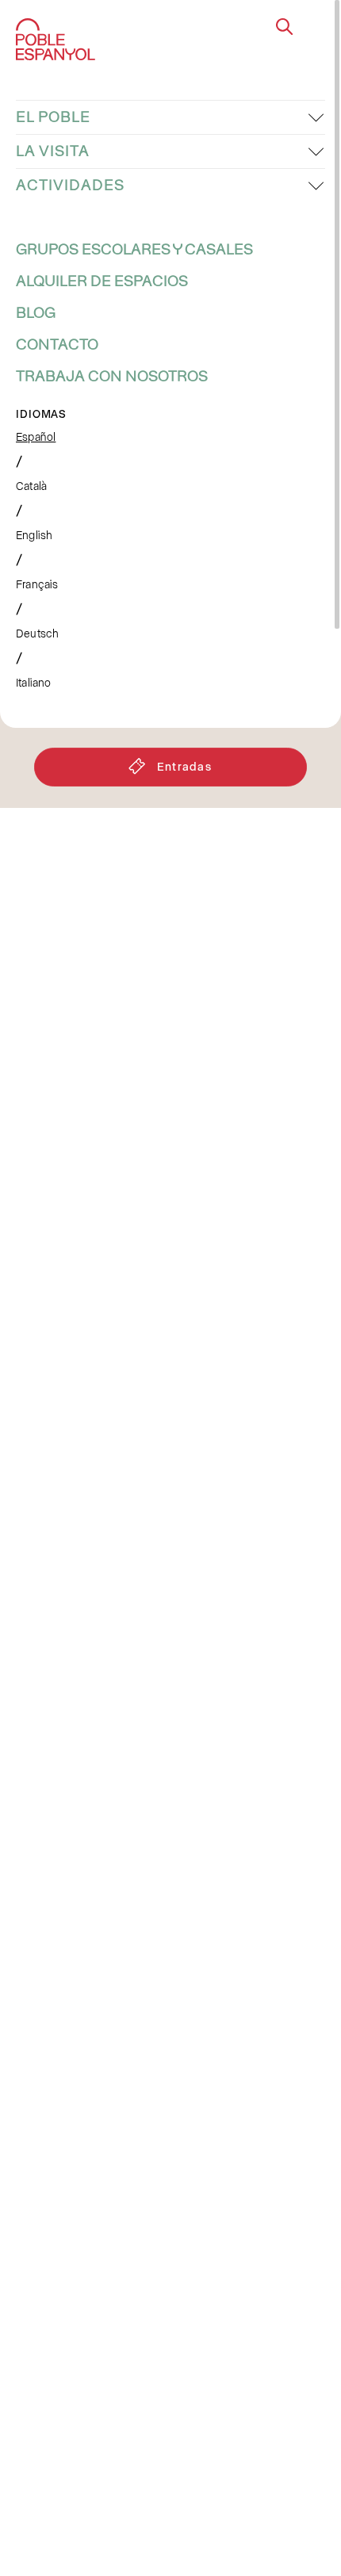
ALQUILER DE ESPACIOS (102, 281)
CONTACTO (57, 345)
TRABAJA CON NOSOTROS (112, 377)
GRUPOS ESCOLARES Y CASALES (134, 250)
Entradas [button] (185, 766)
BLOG (36, 313)
